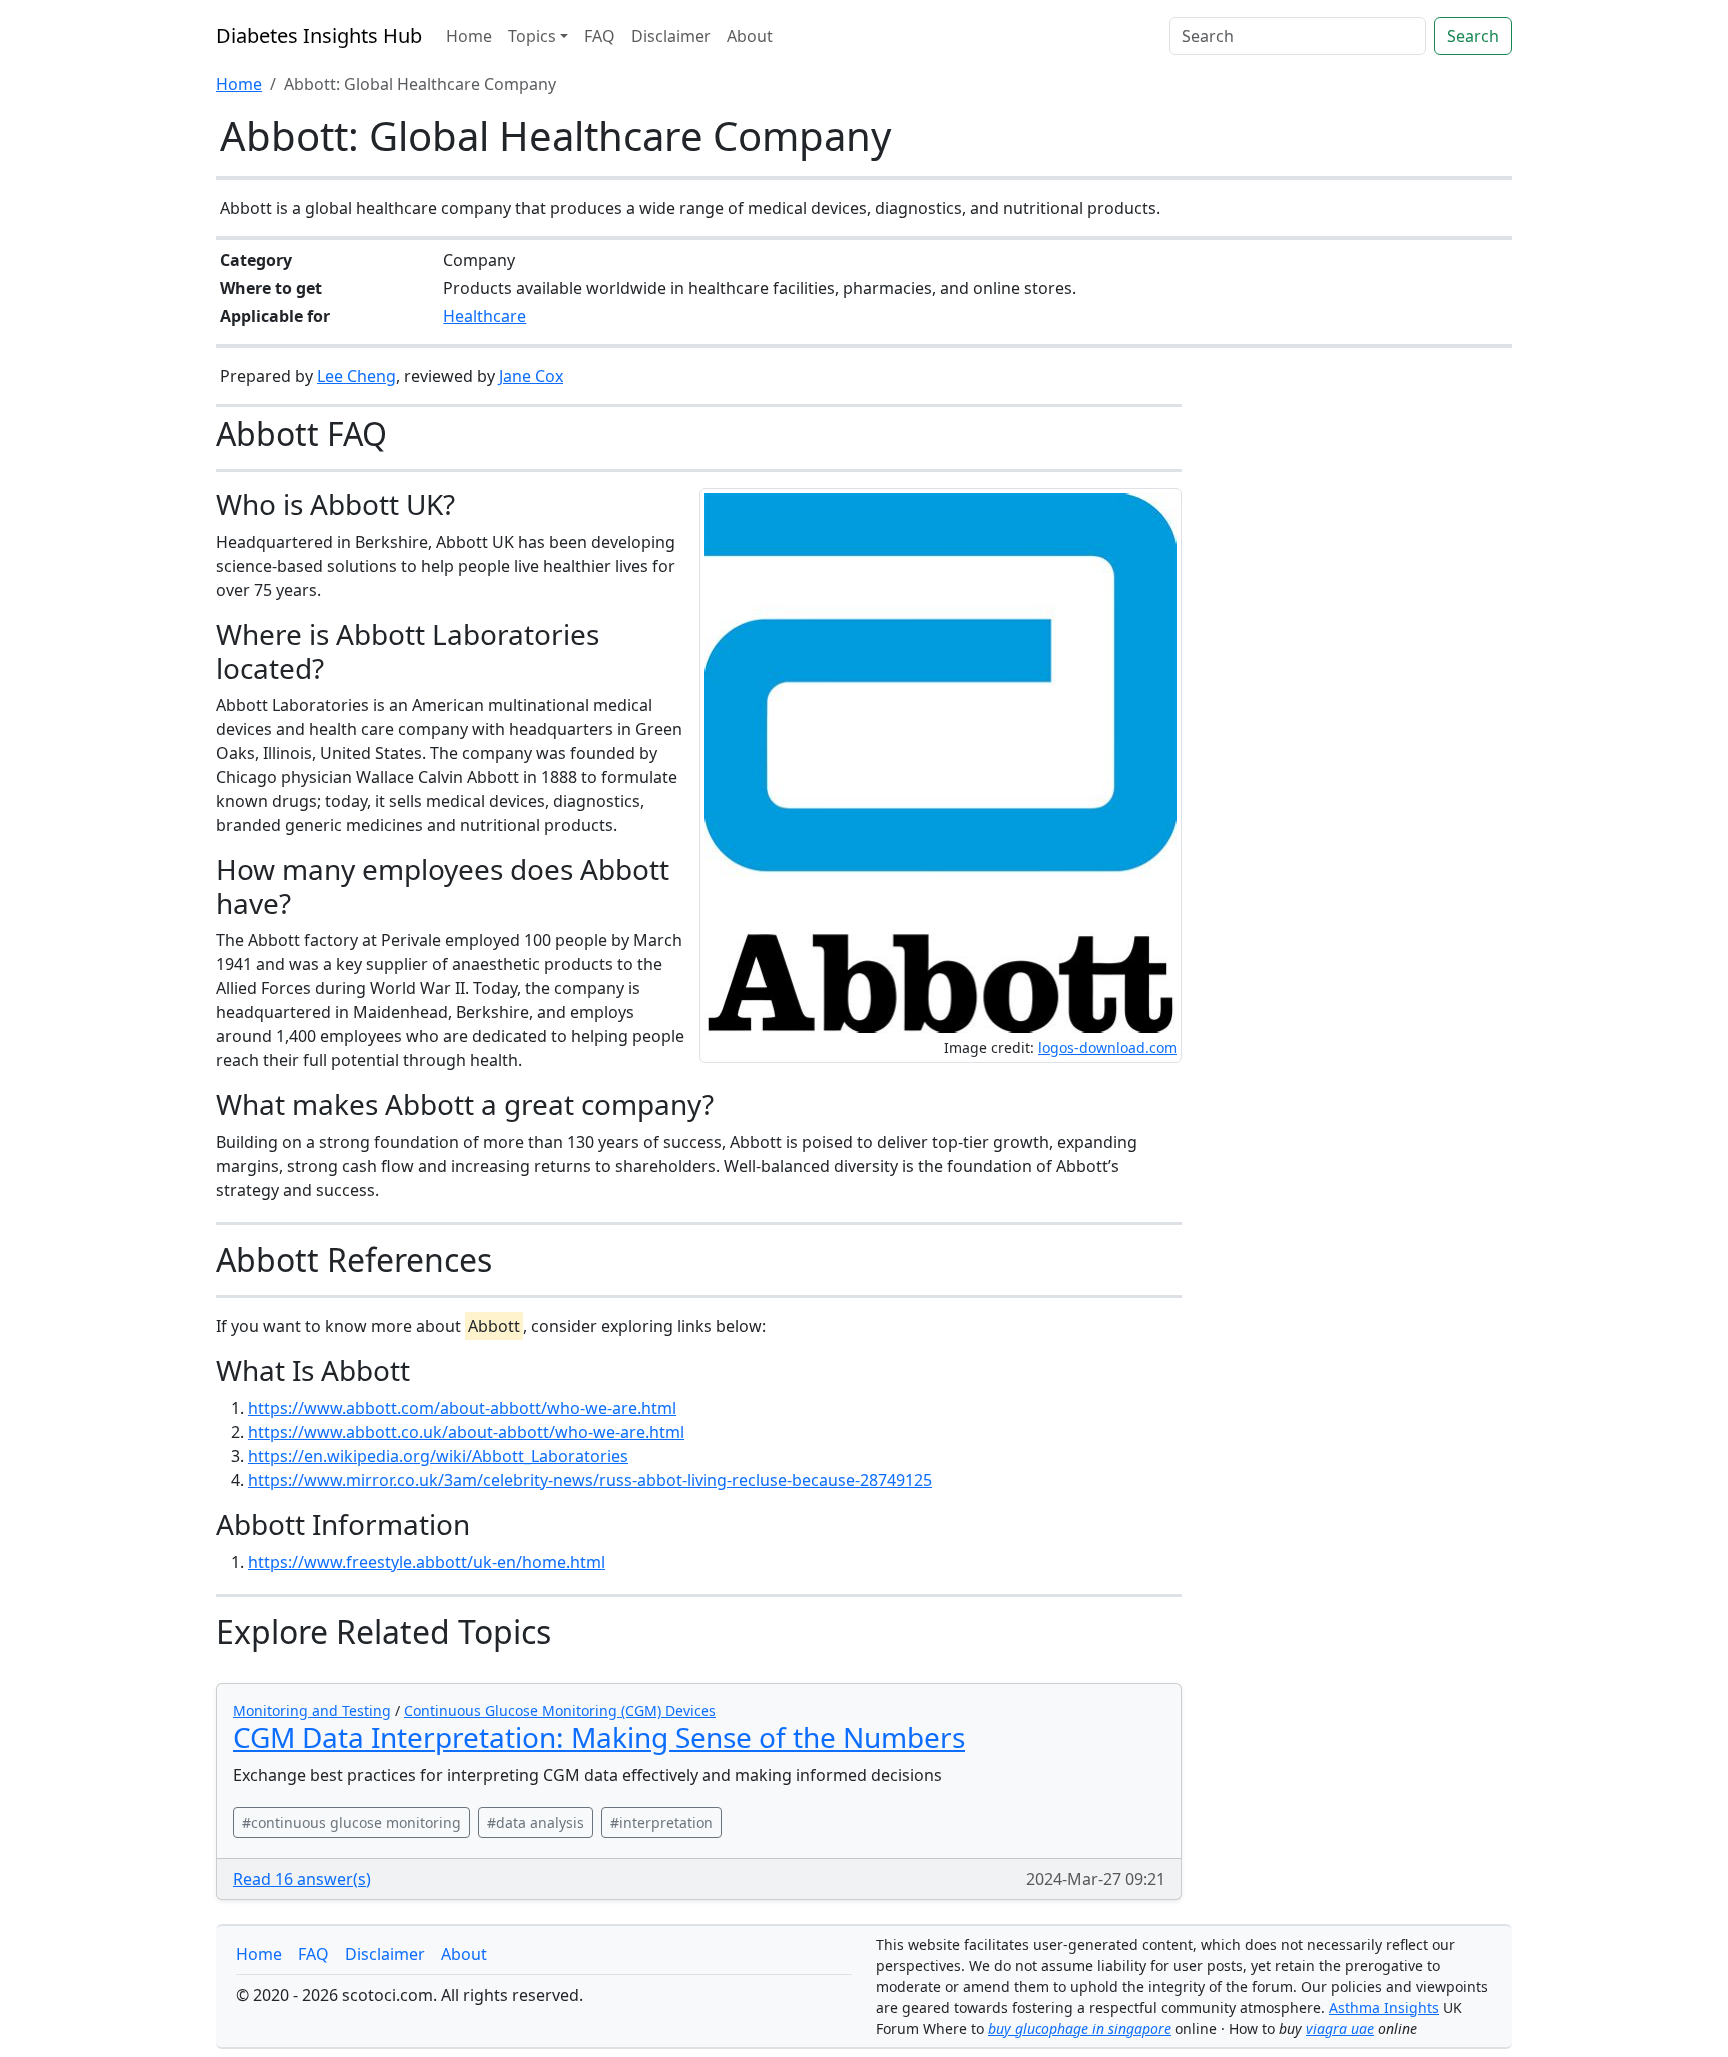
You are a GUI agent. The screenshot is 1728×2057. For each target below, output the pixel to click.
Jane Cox (531, 376)
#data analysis (535, 1822)
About (750, 36)
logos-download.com (1107, 1047)
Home (469, 36)
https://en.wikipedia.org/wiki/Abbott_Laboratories (438, 1456)
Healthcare (484, 316)
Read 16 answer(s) (302, 1879)
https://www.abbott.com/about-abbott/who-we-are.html (462, 1408)
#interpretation (661, 1822)
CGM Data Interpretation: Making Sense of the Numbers (599, 1737)
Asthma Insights (1384, 2007)
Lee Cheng (356, 376)
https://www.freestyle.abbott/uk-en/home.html (426, 1562)
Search (1473, 36)
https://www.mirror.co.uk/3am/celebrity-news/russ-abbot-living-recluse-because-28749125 (590, 1480)
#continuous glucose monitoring (351, 1822)
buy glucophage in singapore (1079, 2028)
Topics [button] (532, 36)
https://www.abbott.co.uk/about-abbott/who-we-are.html (466, 1432)
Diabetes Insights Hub (319, 35)
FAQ (599, 36)
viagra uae (1340, 2028)
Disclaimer (671, 36)
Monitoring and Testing (312, 1710)
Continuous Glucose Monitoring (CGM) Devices (560, 1710)
